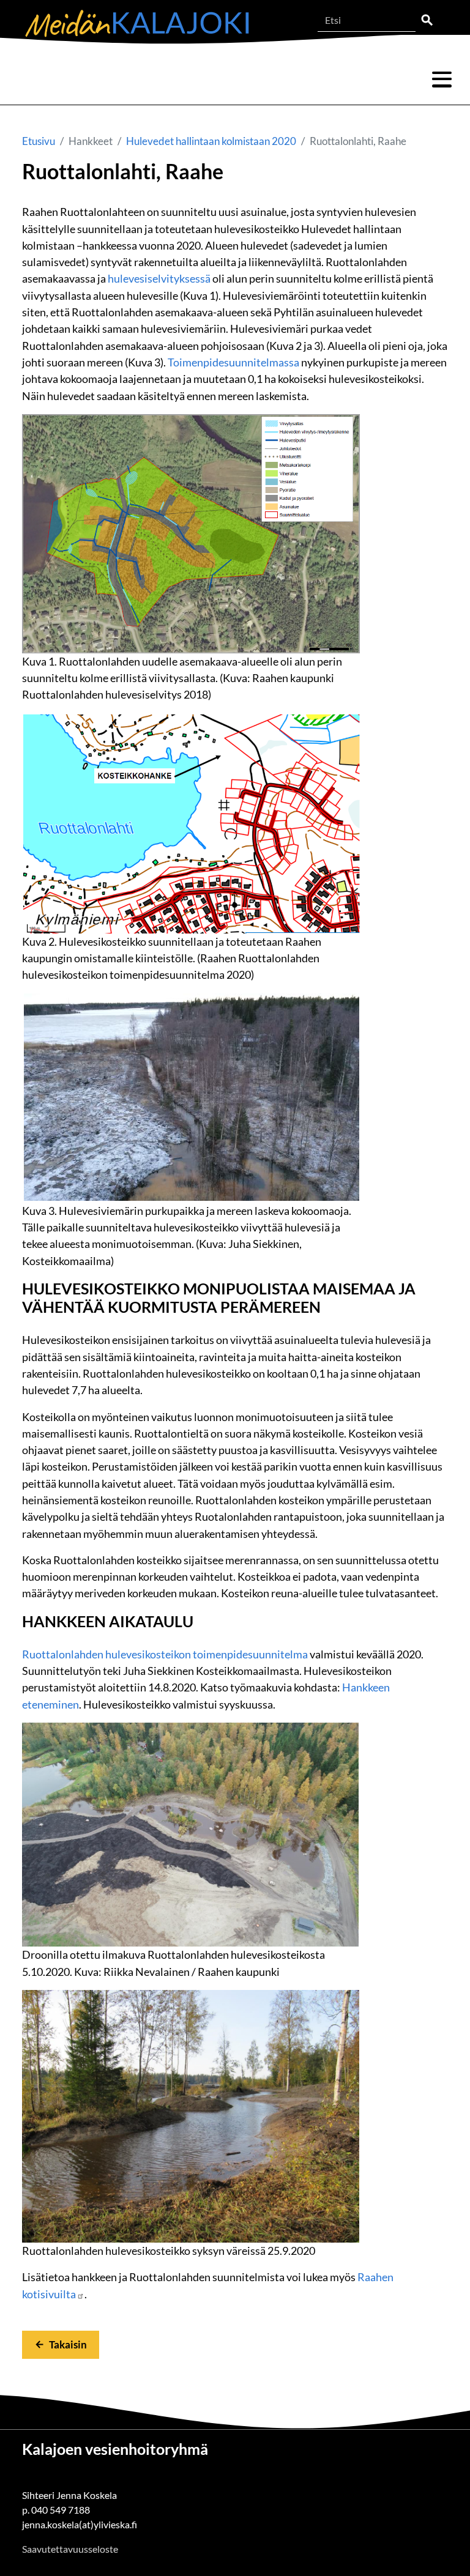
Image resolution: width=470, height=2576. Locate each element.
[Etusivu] (137, 24)
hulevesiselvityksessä (159, 278)
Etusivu (39, 141)
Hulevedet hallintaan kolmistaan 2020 (211, 141)
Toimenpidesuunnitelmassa (233, 362)
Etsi (427, 20)
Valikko (442, 80)
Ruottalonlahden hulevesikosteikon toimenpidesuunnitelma (165, 1654)
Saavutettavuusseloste (70, 2549)
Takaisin (68, 2344)
